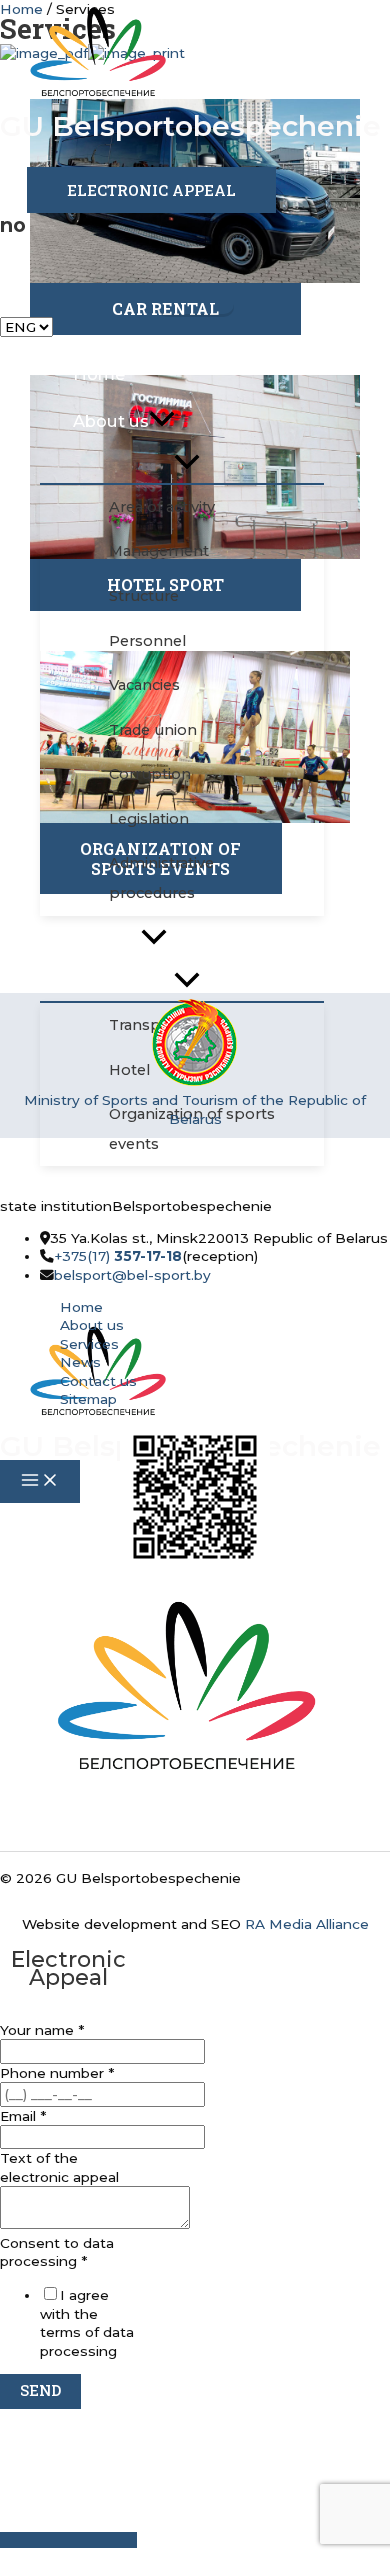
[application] (162, 421)
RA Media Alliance (307, 1924)
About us (92, 1325)
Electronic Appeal (151, 190)
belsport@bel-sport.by (132, 1275)
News (80, 1362)
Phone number (57, 2073)
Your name (42, 2030)
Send (40, 2390)
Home (81, 1307)
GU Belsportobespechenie (190, 126)
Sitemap (88, 1399)
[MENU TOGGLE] (187, 463)
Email (23, 2116)
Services (89, 1344)
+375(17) (118, 1256)
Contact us (98, 1381)
